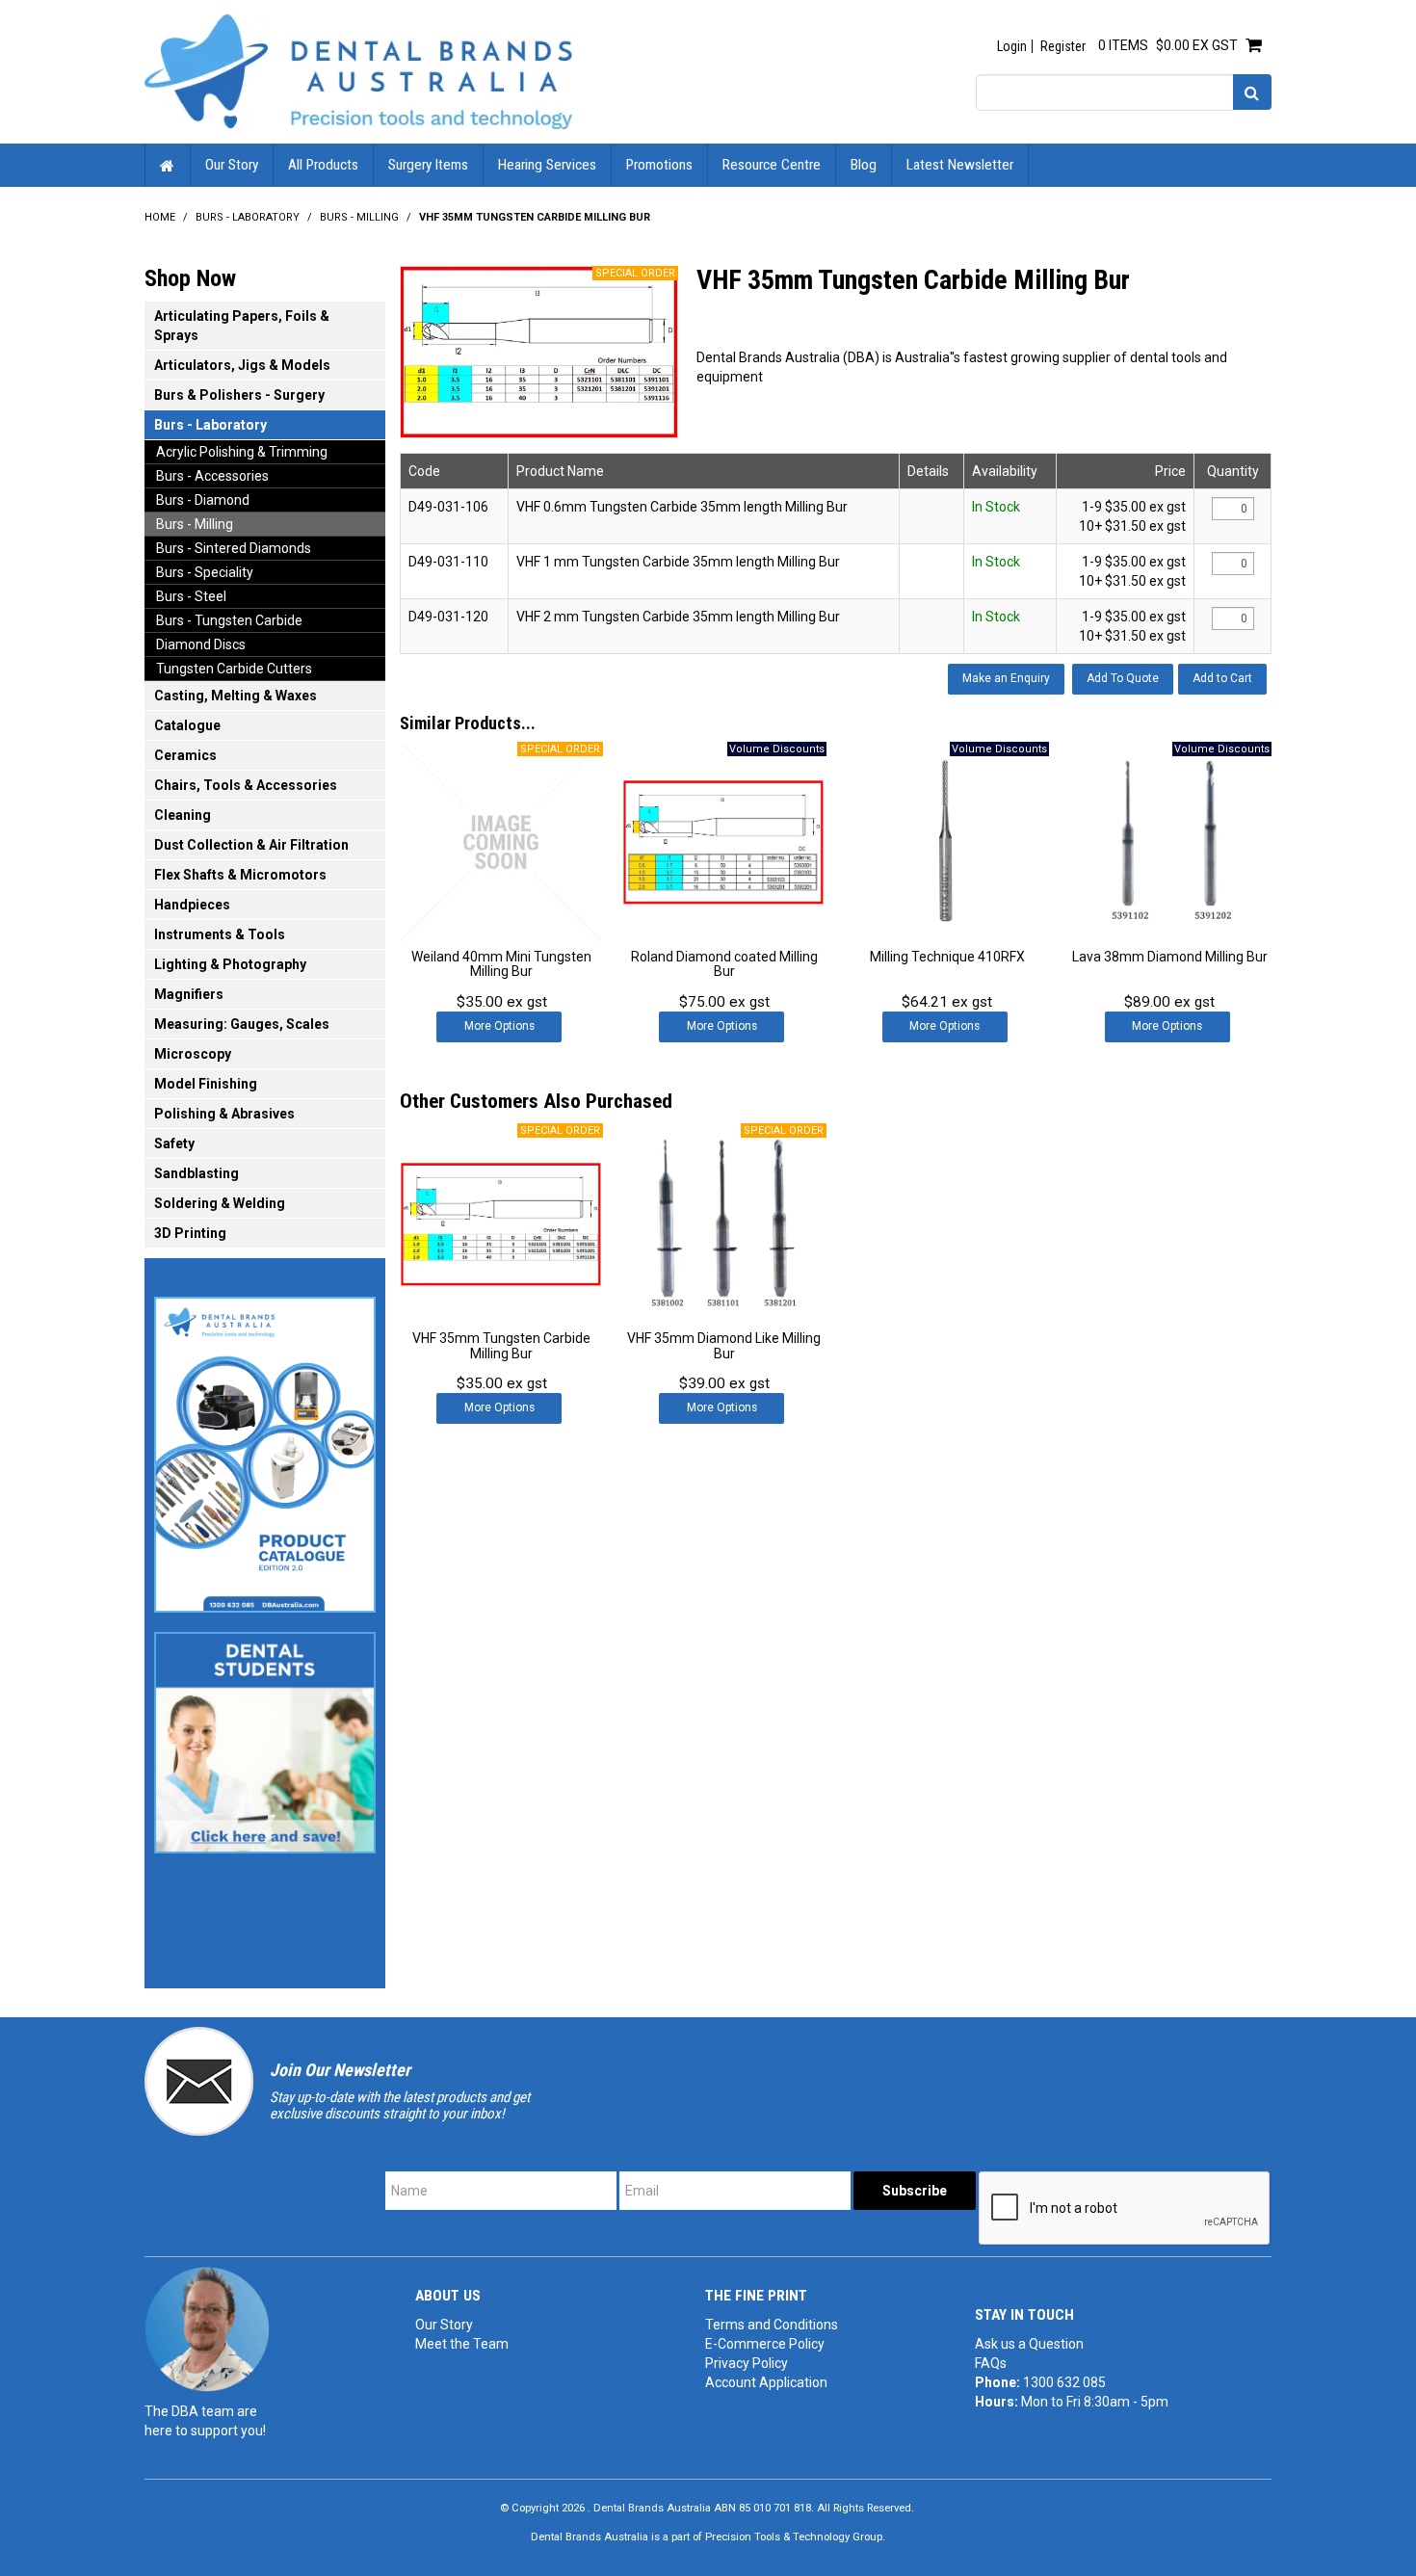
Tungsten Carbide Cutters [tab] (234, 669)
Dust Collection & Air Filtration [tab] (251, 845)
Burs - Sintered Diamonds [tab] (234, 548)
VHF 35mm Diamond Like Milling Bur (724, 1345)
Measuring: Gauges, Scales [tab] (242, 1024)
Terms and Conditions (772, 2325)
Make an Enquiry (1006, 678)
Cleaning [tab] (183, 815)
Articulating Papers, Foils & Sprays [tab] (242, 326)
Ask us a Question (1029, 2344)
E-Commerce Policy (765, 2344)
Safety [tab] (174, 1143)
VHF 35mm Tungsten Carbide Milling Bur (501, 1345)
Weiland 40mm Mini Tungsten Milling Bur (501, 964)
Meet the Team (462, 2344)
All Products (323, 165)
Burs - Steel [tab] (191, 596)
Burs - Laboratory (248, 217)
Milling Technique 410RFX (947, 957)
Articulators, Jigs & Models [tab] (242, 365)
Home (168, 165)
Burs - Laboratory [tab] (210, 425)
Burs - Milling (359, 217)
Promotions (659, 165)
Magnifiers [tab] (189, 994)
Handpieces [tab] (192, 905)
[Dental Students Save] (265, 1737)
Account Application (766, 2382)
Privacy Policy (747, 2363)
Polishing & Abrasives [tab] (224, 1114)
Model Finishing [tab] (206, 1084)
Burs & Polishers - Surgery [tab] (239, 395)
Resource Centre (772, 165)
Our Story (232, 165)
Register (1063, 46)
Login (1012, 46)
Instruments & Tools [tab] (220, 934)
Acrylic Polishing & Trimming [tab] (242, 452)
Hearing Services (547, 165)
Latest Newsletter (960, 165)
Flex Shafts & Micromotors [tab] (240, 875)
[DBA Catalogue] (265, 1449)
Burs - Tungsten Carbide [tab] (229, 620)
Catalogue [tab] (187, 725)
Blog (864, 165)
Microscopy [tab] (193, 1054)
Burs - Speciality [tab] (205, 572)
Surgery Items (428, 165)
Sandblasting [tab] (197, 1173)
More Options (499, 1026)
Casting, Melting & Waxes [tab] (236, 696)
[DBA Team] (207, 2328)
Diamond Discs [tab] (201, 644)
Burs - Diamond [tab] (203, 500)
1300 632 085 (1064, 2382)
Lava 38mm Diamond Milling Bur (1170, 957)
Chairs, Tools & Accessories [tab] (246, 785)
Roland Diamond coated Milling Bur (724, 964)
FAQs (991, 2363)
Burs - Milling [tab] (195, 524)
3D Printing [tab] (190, 1233)
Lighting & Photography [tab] (230, 964)
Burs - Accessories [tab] (212, 476)
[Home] (358, 70)
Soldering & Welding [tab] (220, 1203)
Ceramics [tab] (185, 755)
